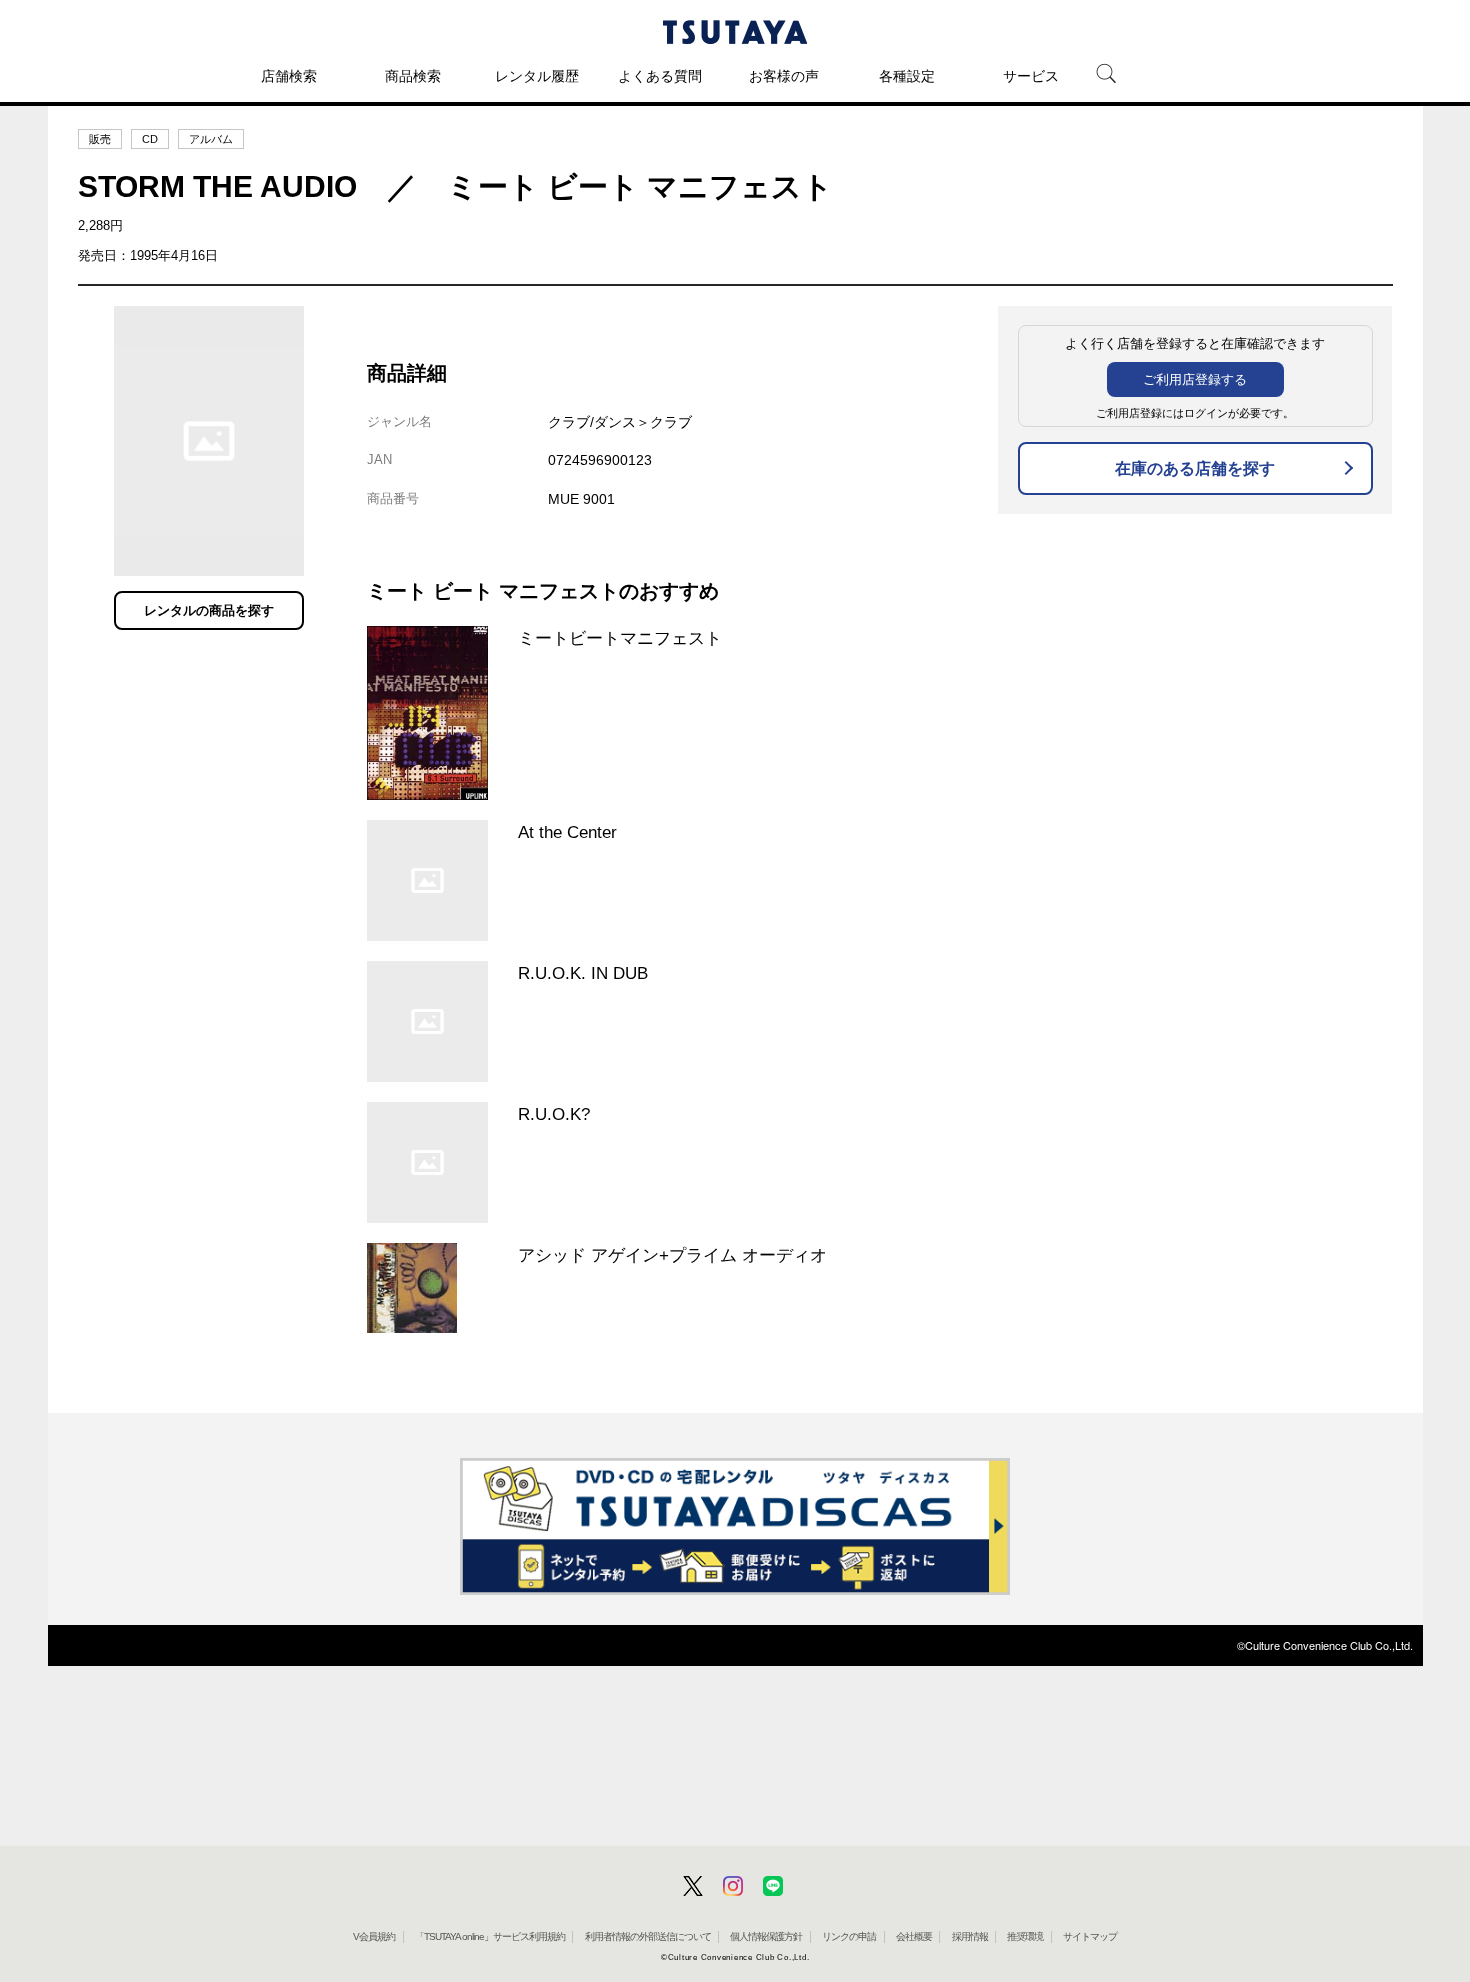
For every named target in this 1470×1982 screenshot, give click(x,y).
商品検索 (413, 76)
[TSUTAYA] (735, 32)
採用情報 (970, 1936)
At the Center (567, 832)
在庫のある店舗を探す (1195, 468)
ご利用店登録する (1195, 379)
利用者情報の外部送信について (648, 1936)
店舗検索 (289, 76)
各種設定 (907, 76)
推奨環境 (1025, 1936)
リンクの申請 (849, 1936)
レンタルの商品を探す (209, 610)
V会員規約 (374, 1936)
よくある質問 (660, 76)
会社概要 (914, 1936)
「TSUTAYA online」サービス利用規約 (490, 1936)
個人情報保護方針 (766, 1936)
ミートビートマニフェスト (620, 638)
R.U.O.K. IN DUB (583, 973)
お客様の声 (784, 76)
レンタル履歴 (537, 76)
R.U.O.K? (554, 1114)
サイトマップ (1090, 1936)
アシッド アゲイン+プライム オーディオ (672, 1255)
